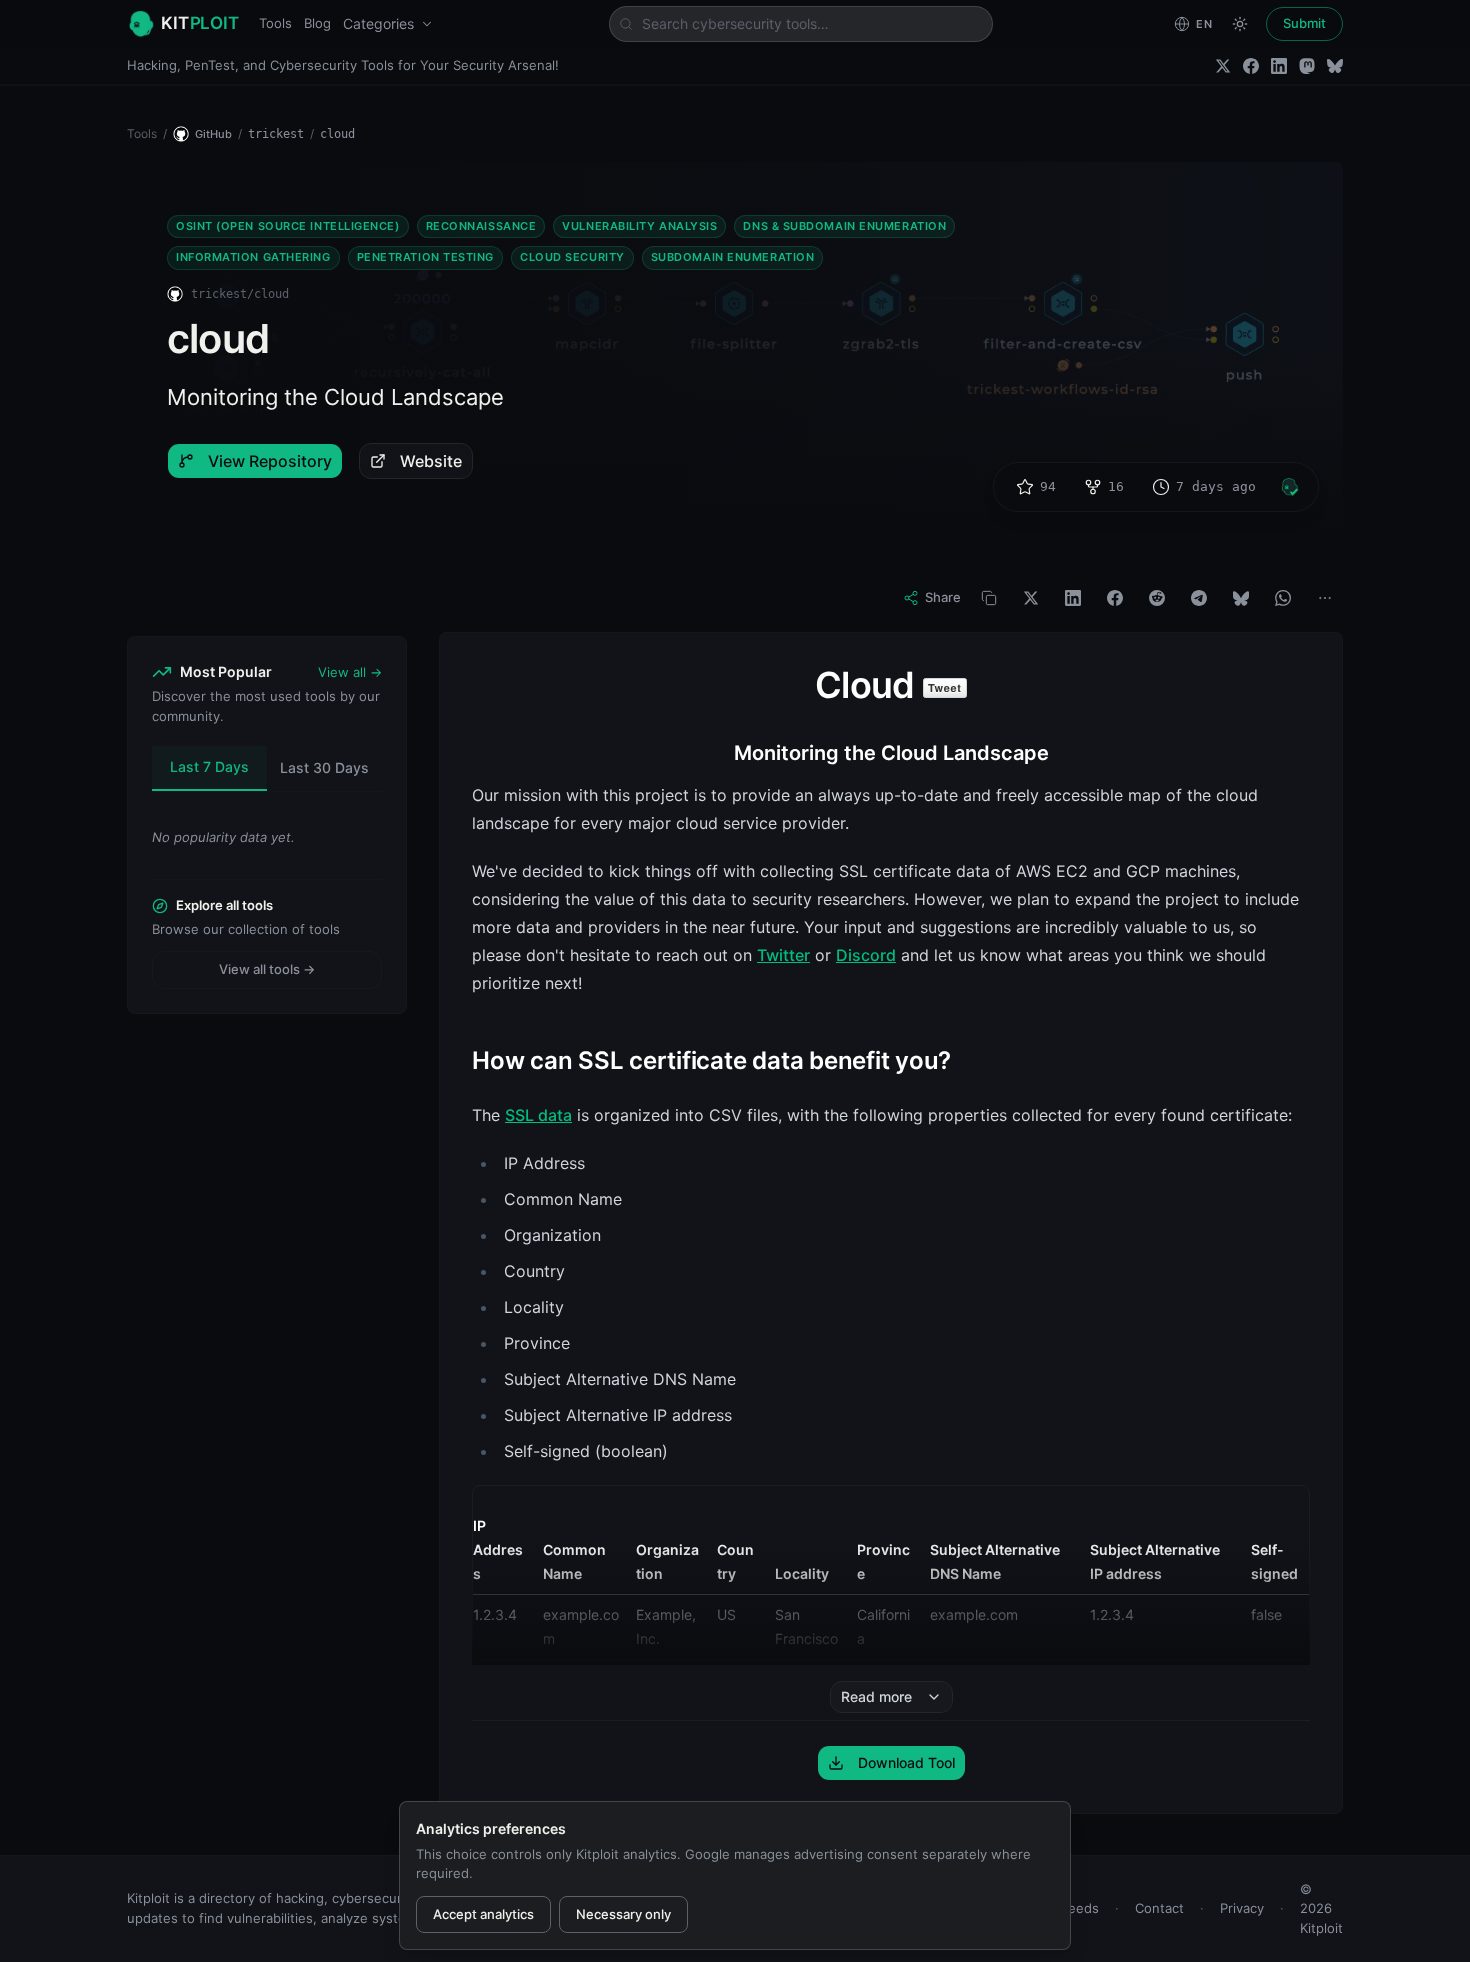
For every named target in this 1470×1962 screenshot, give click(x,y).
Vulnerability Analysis (639, 226)
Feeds (1080, 1908)
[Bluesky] (1335, 66)
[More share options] (1325, 598)
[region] (891, 1619)
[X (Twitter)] (1223, 66)
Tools (275, 23)
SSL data (538, 1115)
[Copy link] (989, 598)
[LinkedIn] (1279, 66)
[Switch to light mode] (1240, 24)
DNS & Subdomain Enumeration (844, 226)
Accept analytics (483, 1914)
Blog (317, 23)
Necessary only (623, 1914)
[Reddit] (1157, 598)
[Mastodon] (1307, 66)
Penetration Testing (425, 257)
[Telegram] (1199, 598)
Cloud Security (572, 257)
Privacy (1242, 1908)
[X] (1031, 598)
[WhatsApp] (1283, 598)
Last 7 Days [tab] (209, 766)
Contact (1159, 1908)
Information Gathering (253, 257)
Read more (876, 1696)
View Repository (270, 461)
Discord (866, 955)
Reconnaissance (481, 226)
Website (431, 461)
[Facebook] (1251, 66)
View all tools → (267, 969)
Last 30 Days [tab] (324, 767)
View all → (350, 672)
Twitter (783, 955)
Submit (1304, 23)
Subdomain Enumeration (733, 257)
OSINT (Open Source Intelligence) (288, 226)
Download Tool (906, 1762)
